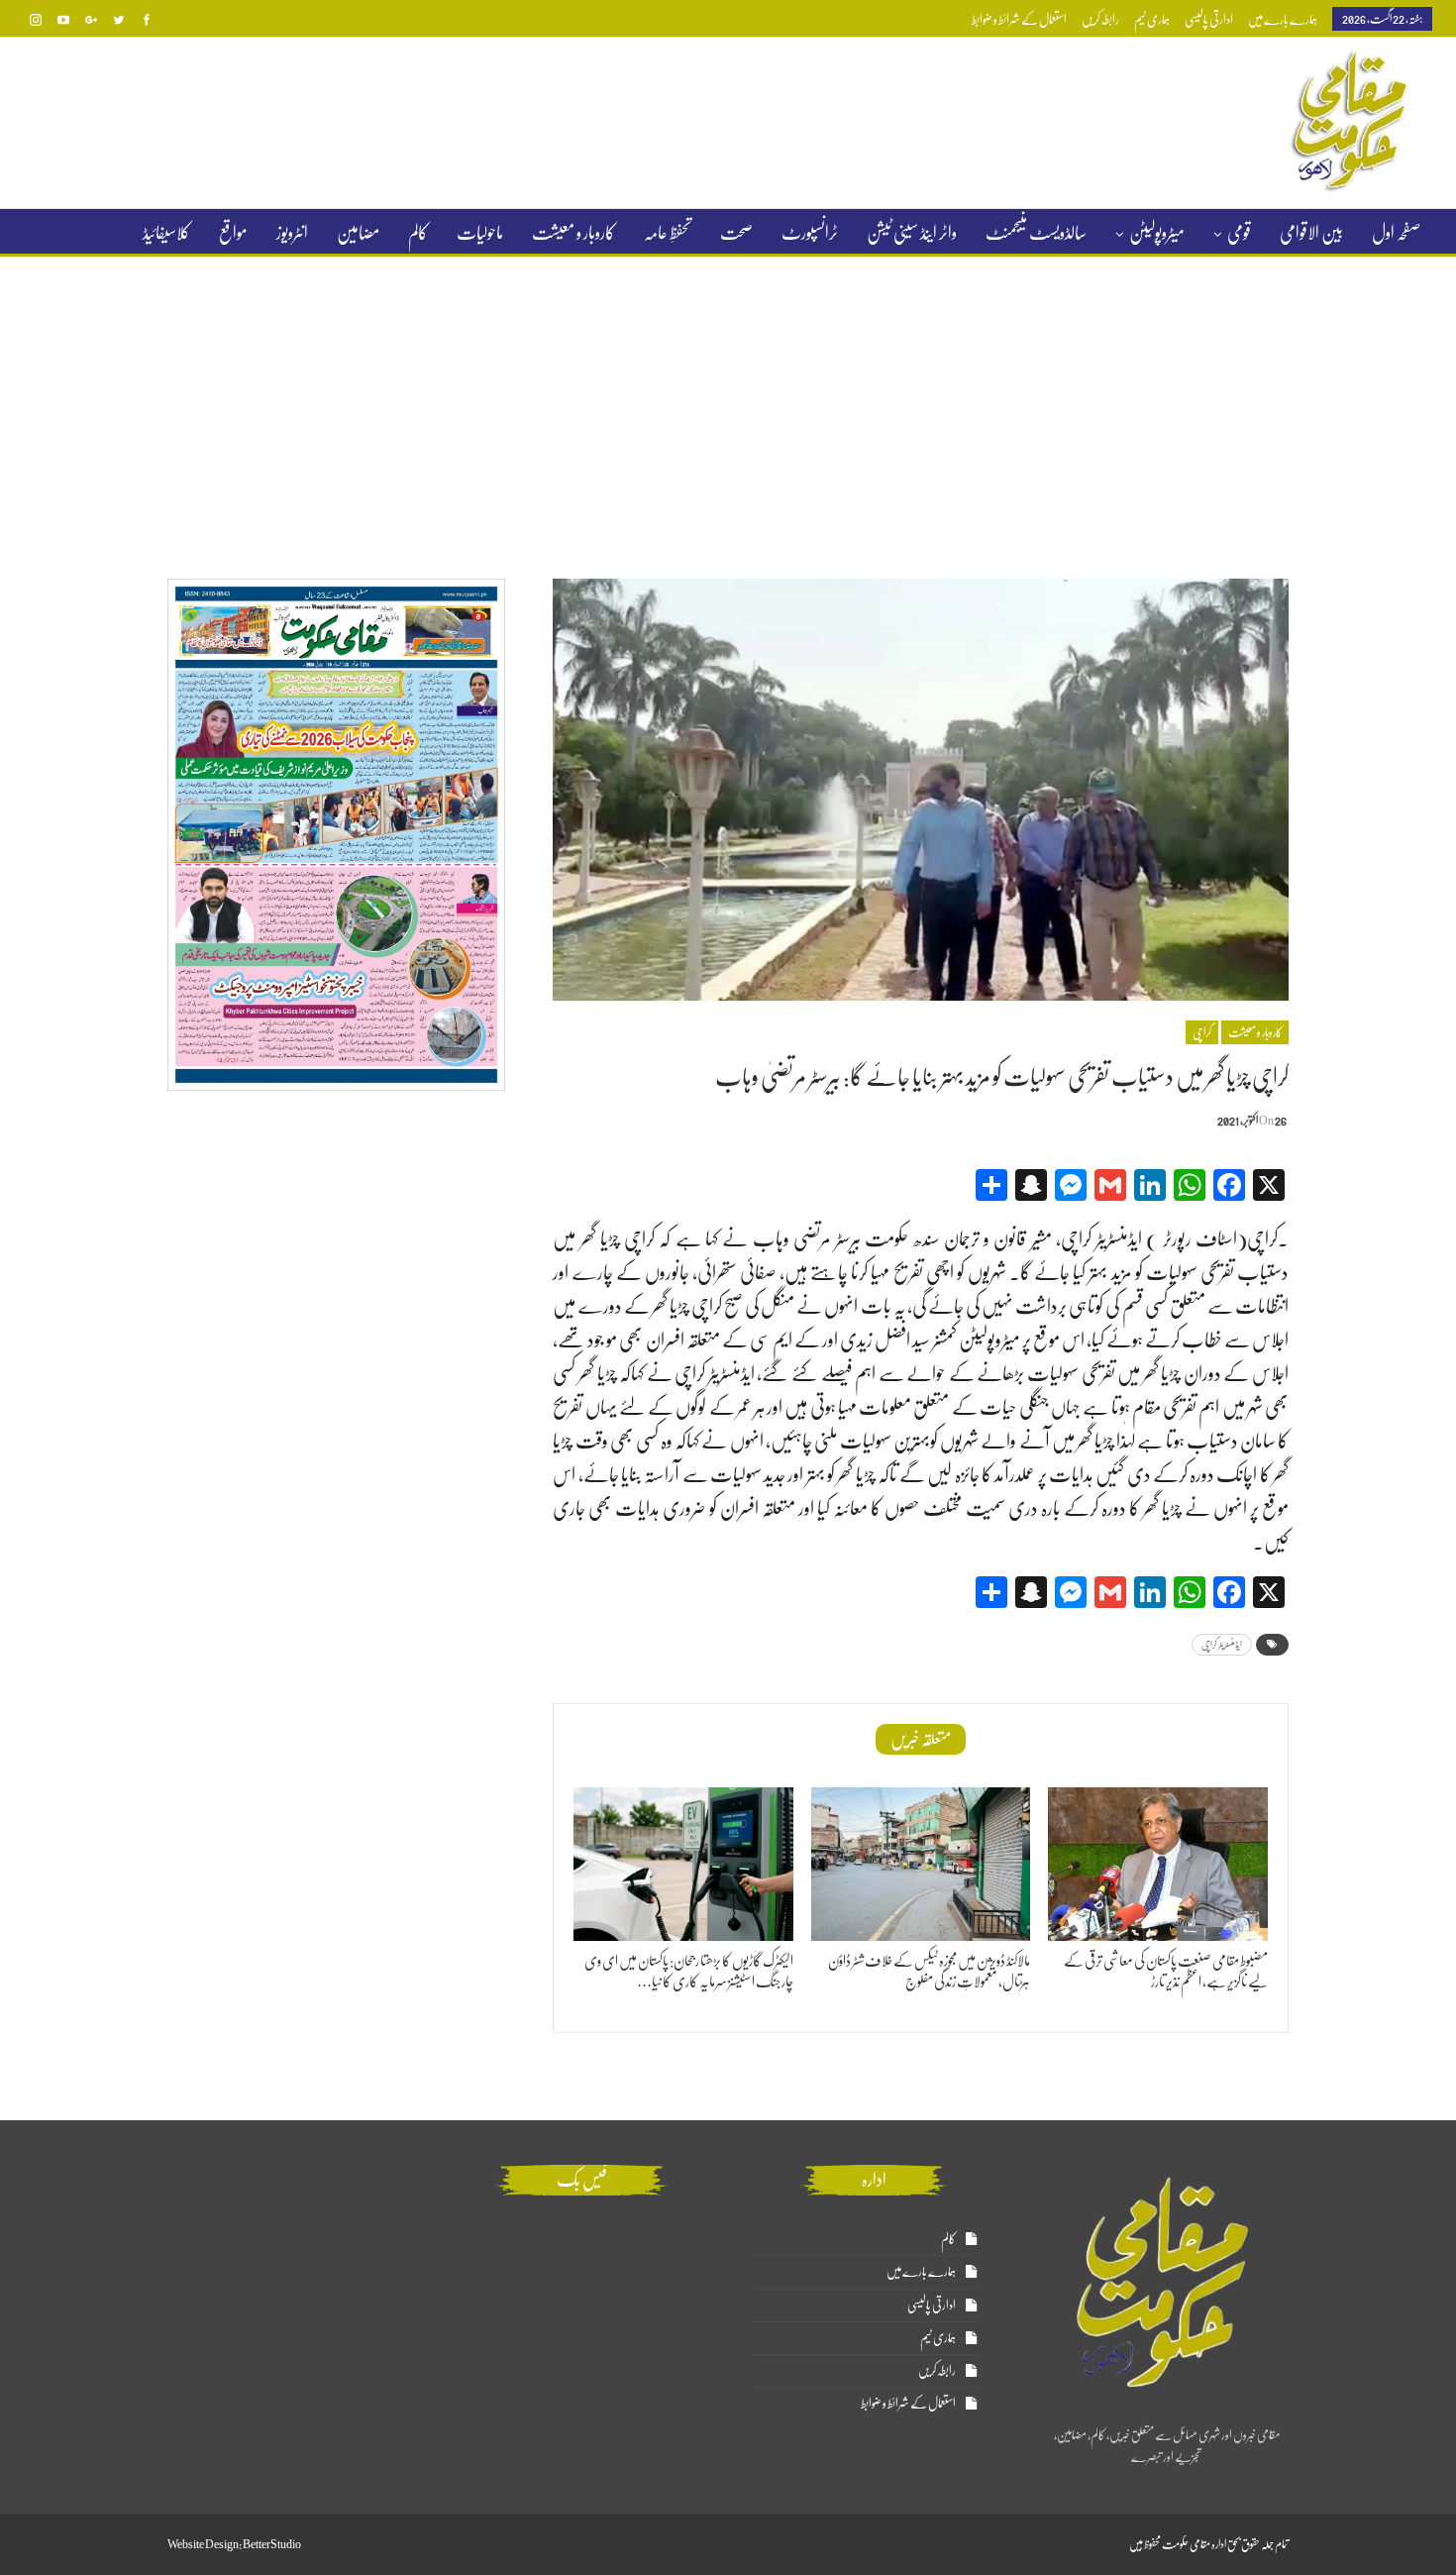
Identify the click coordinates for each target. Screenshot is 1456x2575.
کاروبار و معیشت (573, 233)
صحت (736, 233)
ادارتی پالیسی (1209, 19)
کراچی (1202, 1032)
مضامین (358, 233)
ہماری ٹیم (1152, 19)
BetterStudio (272, 2544)
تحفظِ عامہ (668, 233)
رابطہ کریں (1100, 19)
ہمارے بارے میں (1283, 19)
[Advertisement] (728, 405)
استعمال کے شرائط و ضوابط (1019, 19)
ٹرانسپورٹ (810, 233)
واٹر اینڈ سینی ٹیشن (912, 233)
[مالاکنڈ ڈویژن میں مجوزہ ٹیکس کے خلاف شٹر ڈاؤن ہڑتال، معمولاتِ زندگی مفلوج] (921, 1864)
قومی (1239, 233)
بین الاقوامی (1311, 233)
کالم (418, 233)
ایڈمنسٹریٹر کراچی (1222, 1644)
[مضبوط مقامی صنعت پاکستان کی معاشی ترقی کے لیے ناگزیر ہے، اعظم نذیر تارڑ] (1158, 1864)
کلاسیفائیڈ (166, 233)
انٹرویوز (292, 233)
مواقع (233, 233)
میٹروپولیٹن (1157, 233)
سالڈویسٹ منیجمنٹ (1036, 233)
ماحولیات (480, 233)
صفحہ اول (1396, 233)
